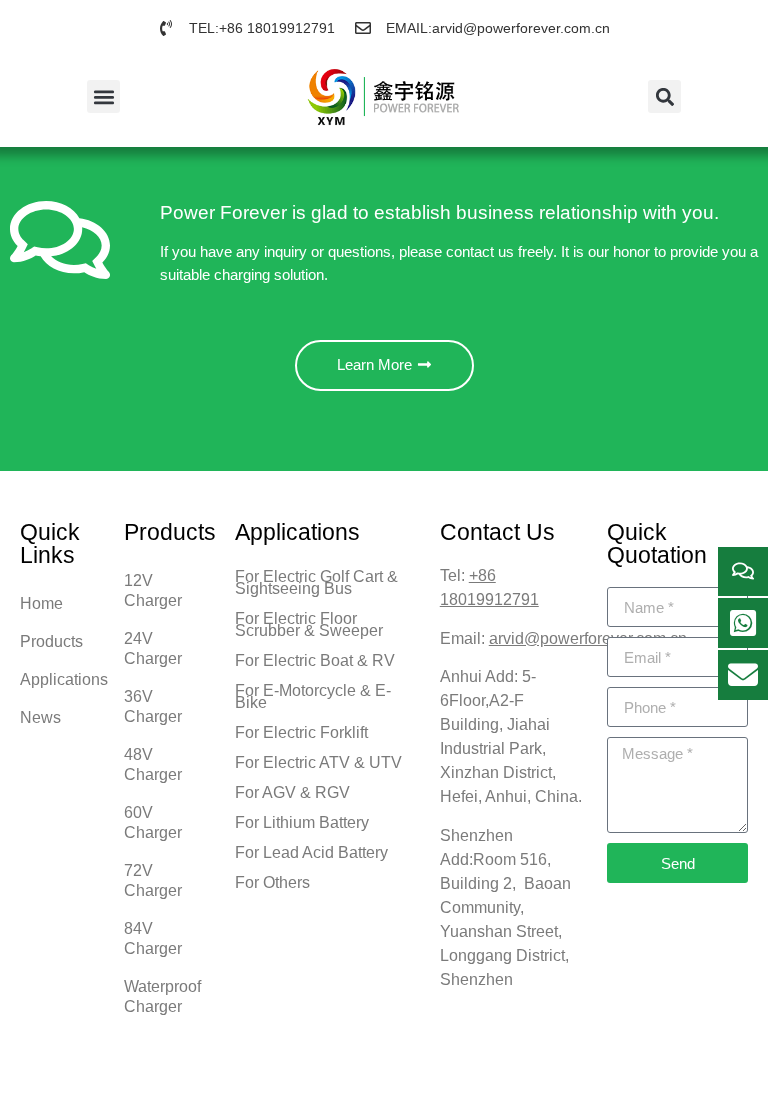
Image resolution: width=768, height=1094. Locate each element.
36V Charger (153, 706)
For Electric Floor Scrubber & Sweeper (309, 624)
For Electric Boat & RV (315, 660)
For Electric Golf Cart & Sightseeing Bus (316, 582)
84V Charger (153, 938)
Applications (62, 679)
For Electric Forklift (301, 732)
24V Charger (153, 648)
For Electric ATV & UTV (318, 762)
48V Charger (153, 764)
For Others (272, 882)
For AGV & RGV (292, 792)
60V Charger (153, 822)
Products (51, 641)
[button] (103, 96)
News (40, 717)
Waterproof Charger (162, 996)
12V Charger (153, 590)
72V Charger (153, 880)
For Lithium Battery (302, 822)
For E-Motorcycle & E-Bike (313, 696)
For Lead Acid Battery (311, 852)
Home (41, 603)
